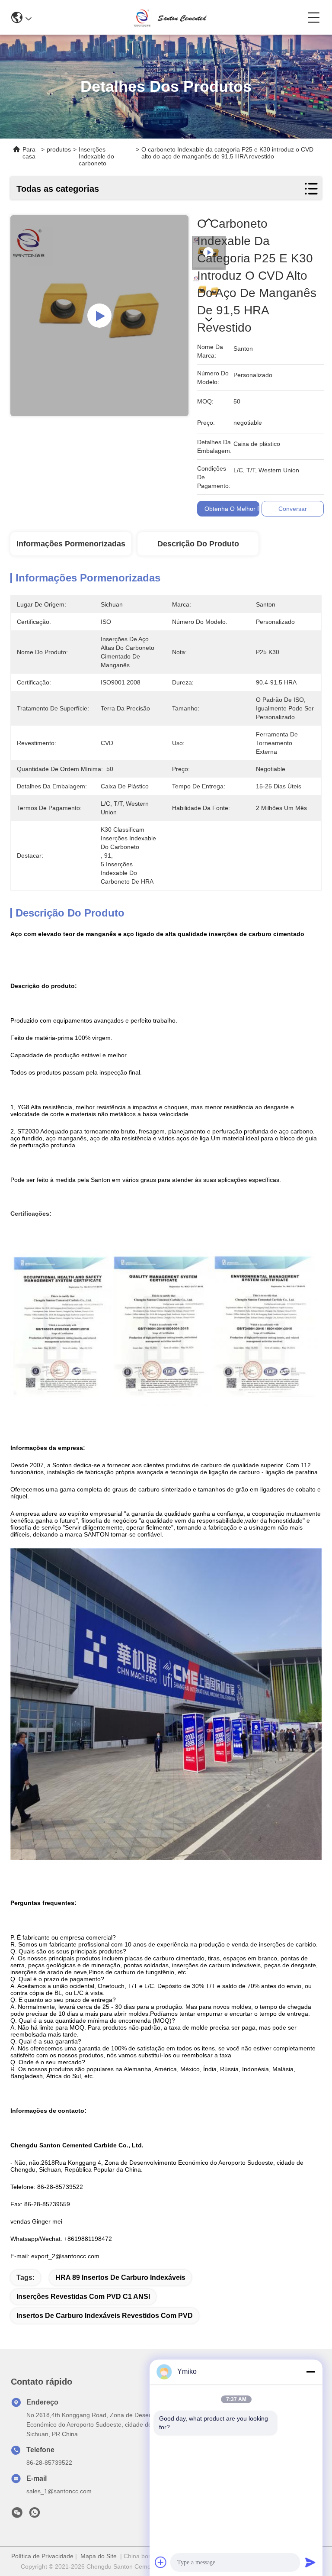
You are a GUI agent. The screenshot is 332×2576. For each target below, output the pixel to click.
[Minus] (310, 2372)
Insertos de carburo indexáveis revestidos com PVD (105, 2316)
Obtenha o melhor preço (239, 509)
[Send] (310, 2562)
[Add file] (161, 2562)
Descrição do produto (198, 544)
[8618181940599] (35, 2515)
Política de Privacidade (42, 2556)
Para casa (29, 153)
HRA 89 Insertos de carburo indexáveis (120, 2277)
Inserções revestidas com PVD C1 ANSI (83, 2297)
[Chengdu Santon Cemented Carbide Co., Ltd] (169, 17)
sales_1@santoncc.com (59, 2491)
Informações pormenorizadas (71, 544)
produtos (59, 149)
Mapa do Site (99, 2556)
